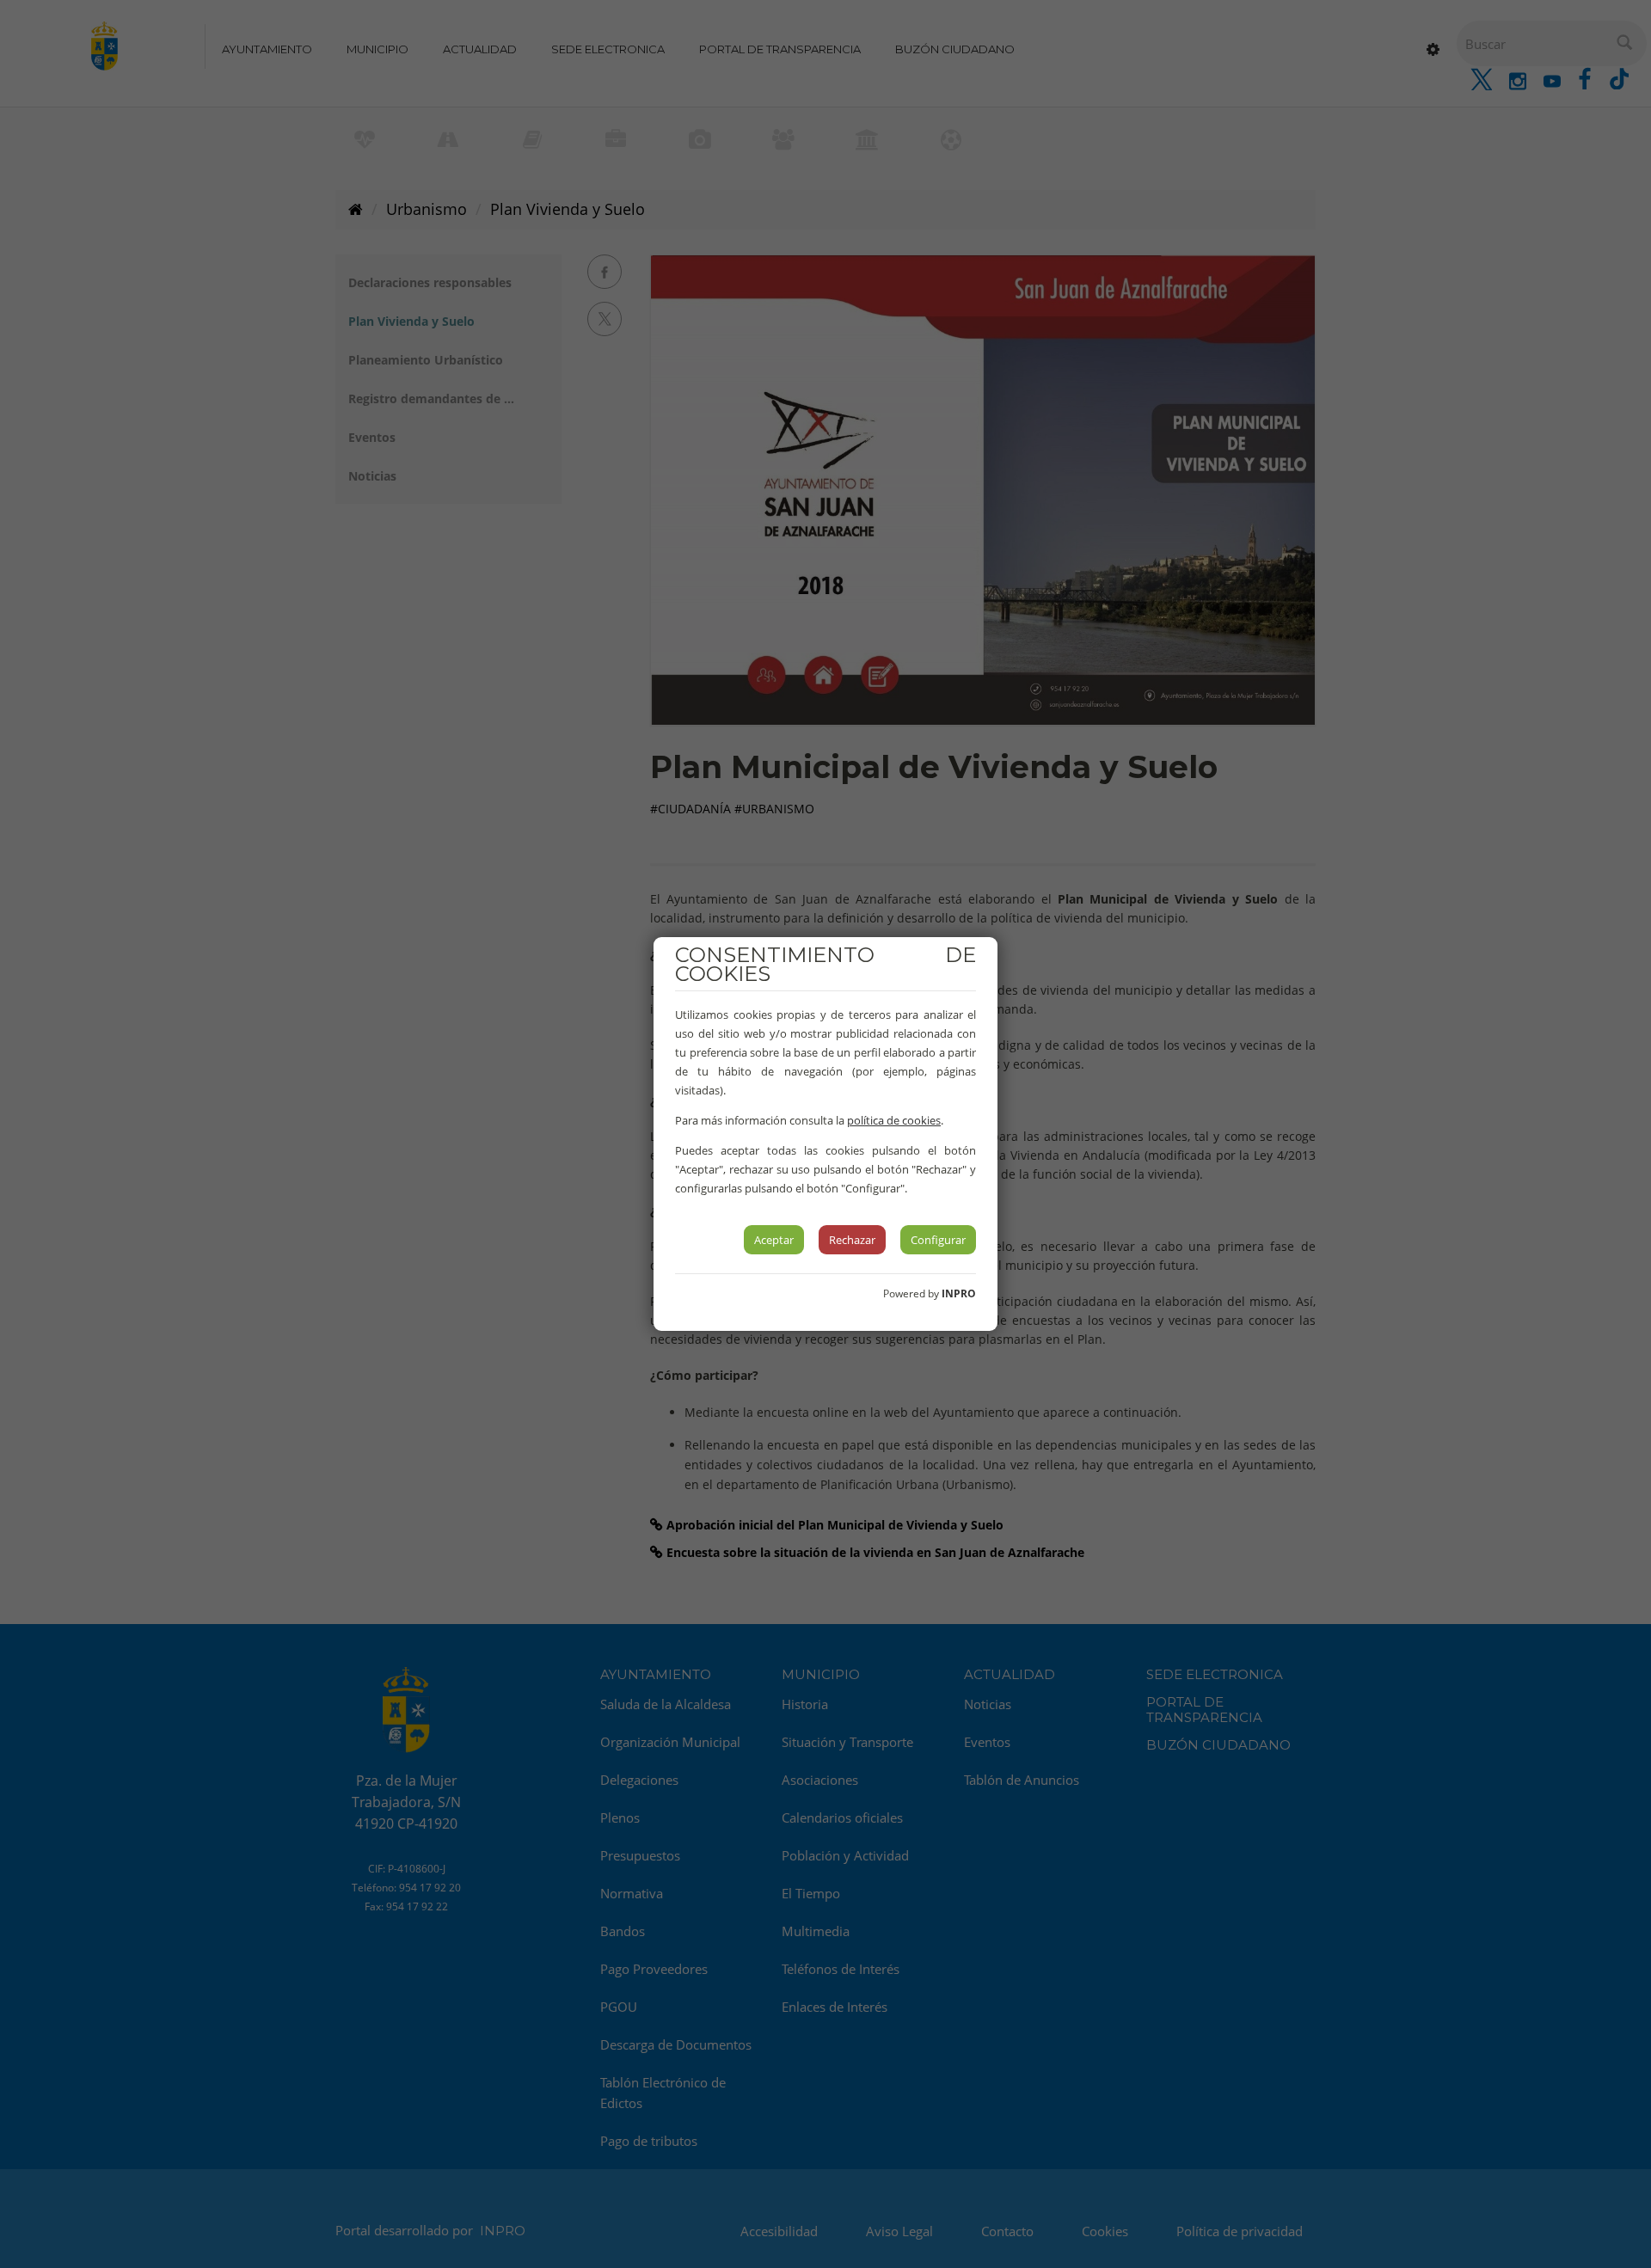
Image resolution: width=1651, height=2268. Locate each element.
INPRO (959, 1293)
